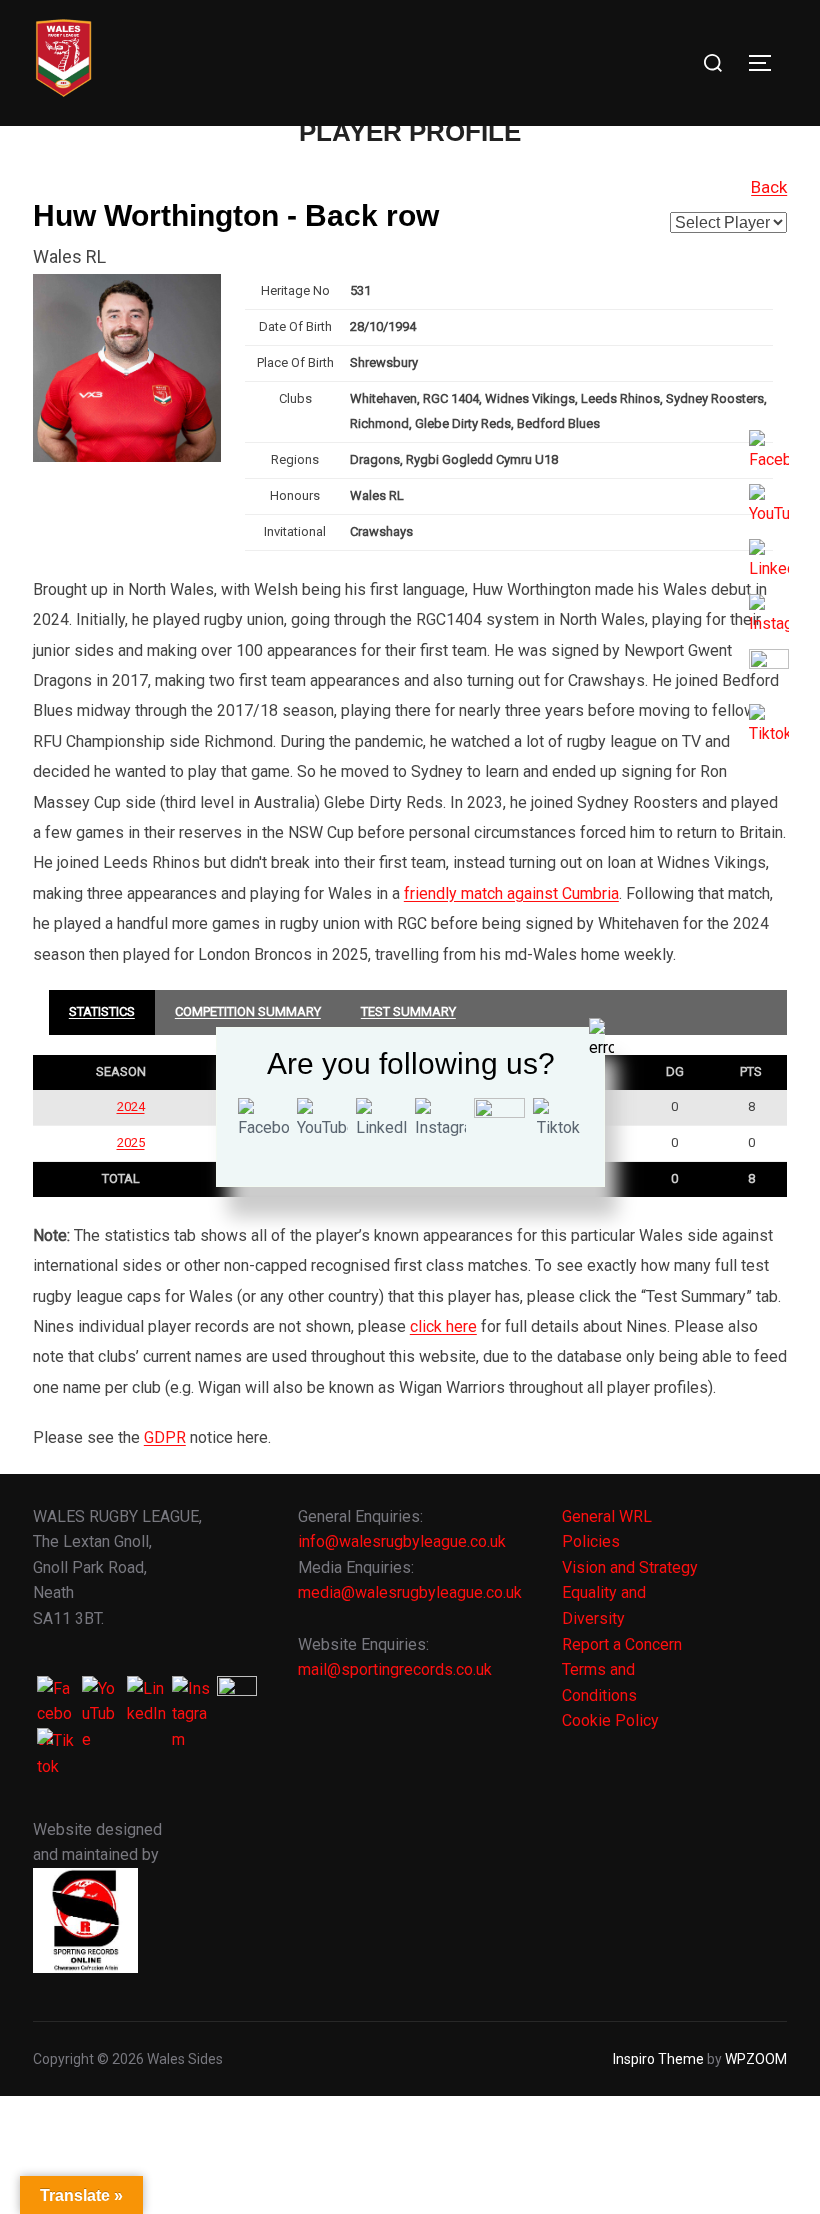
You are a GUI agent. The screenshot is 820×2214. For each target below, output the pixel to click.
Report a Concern (622, 1644)
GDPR (165, 1437)
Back (769, 187)
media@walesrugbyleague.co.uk (410, 1592)
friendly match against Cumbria (511, 893)
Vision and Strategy (630, 1567)
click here (443, 1326)
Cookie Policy (610, 1720)
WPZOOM (756, 2059)
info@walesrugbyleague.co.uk (402, 1541)
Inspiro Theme (658, 2059)
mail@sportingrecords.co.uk (395, 1669)
